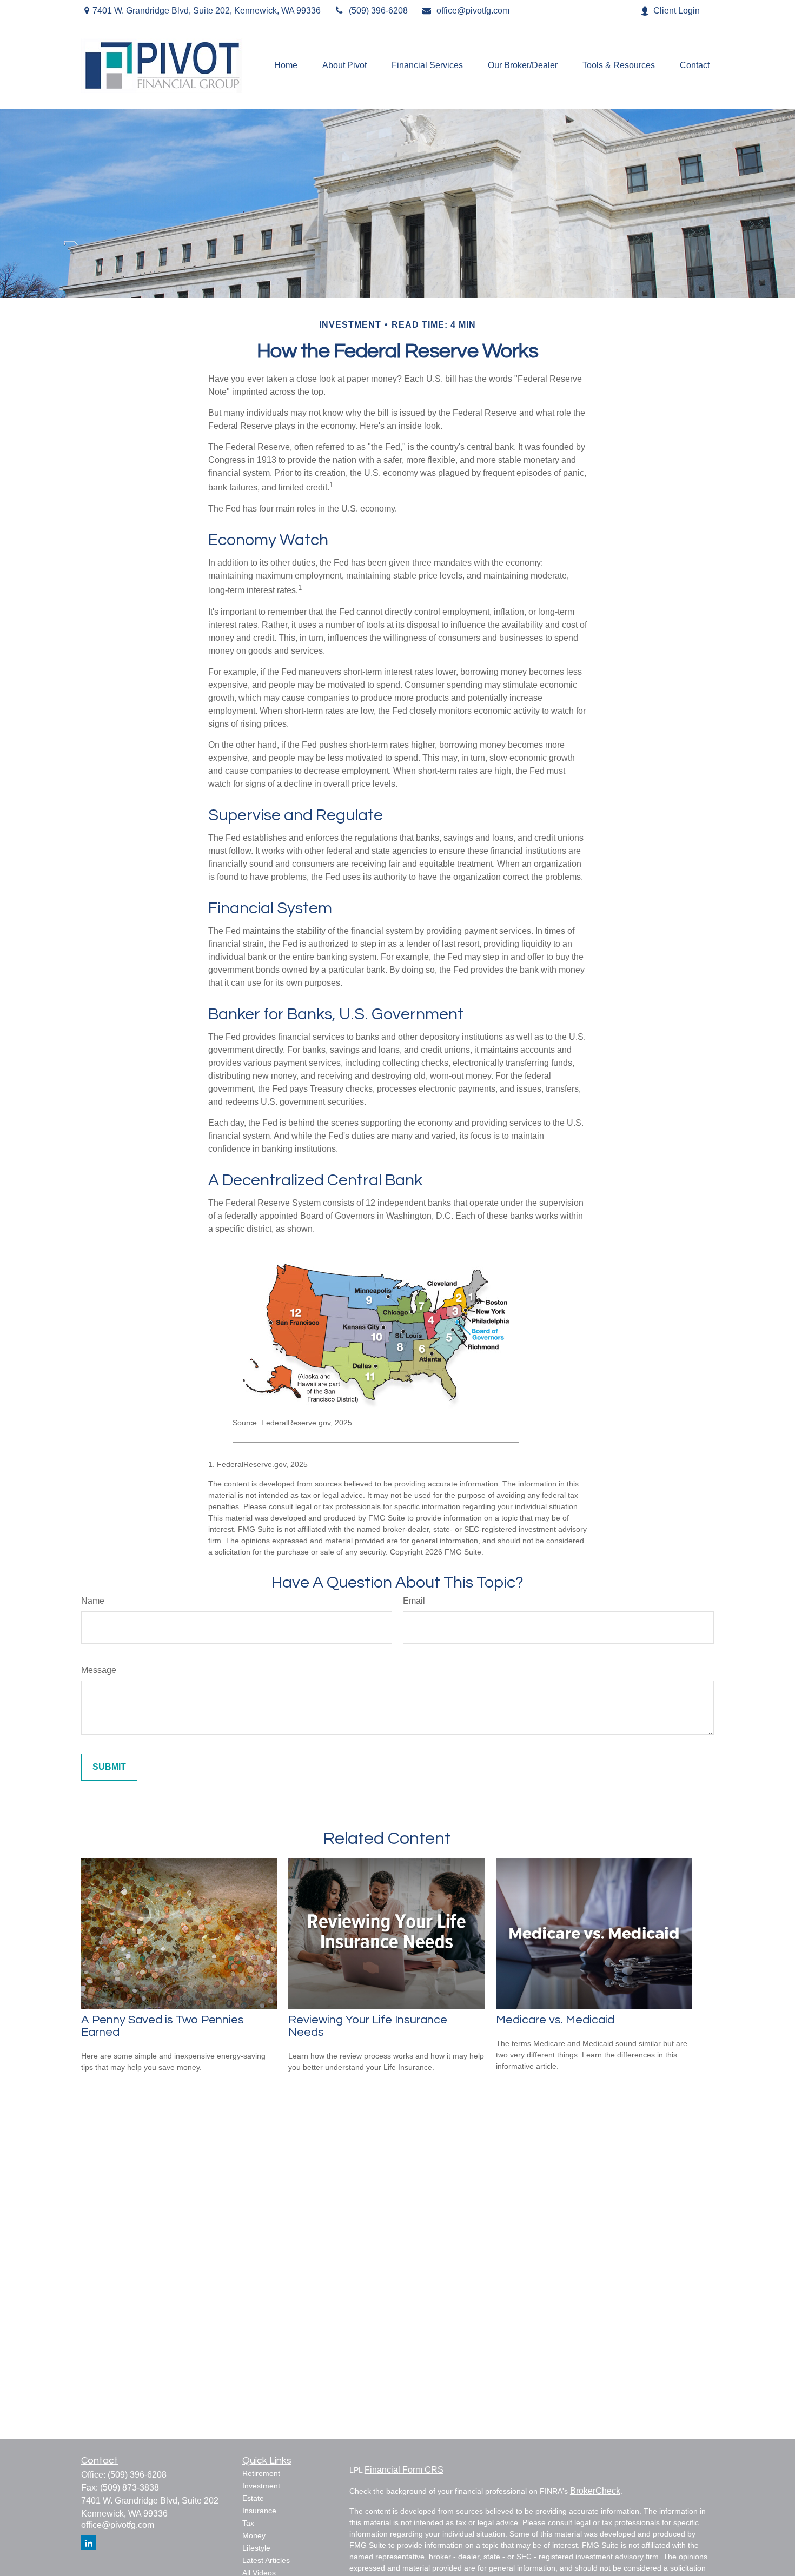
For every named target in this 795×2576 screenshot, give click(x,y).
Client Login (677, 11)
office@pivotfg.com (473, 11)
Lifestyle (256, 2548)
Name (93, 1601)
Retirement (261, 2473)
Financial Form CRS (404, 2470)
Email (414, 1601)
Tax (248, 2523)
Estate (253, 2498)
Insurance (259, 2511)
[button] (286, 66)
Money (254, 2535)
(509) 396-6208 (378, 11)
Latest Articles (266, 2560)
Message (99, 1670)
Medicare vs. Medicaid (555, 2020)
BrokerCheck (595, 2491)
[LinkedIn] (88, 2543)
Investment (261, 2486)
